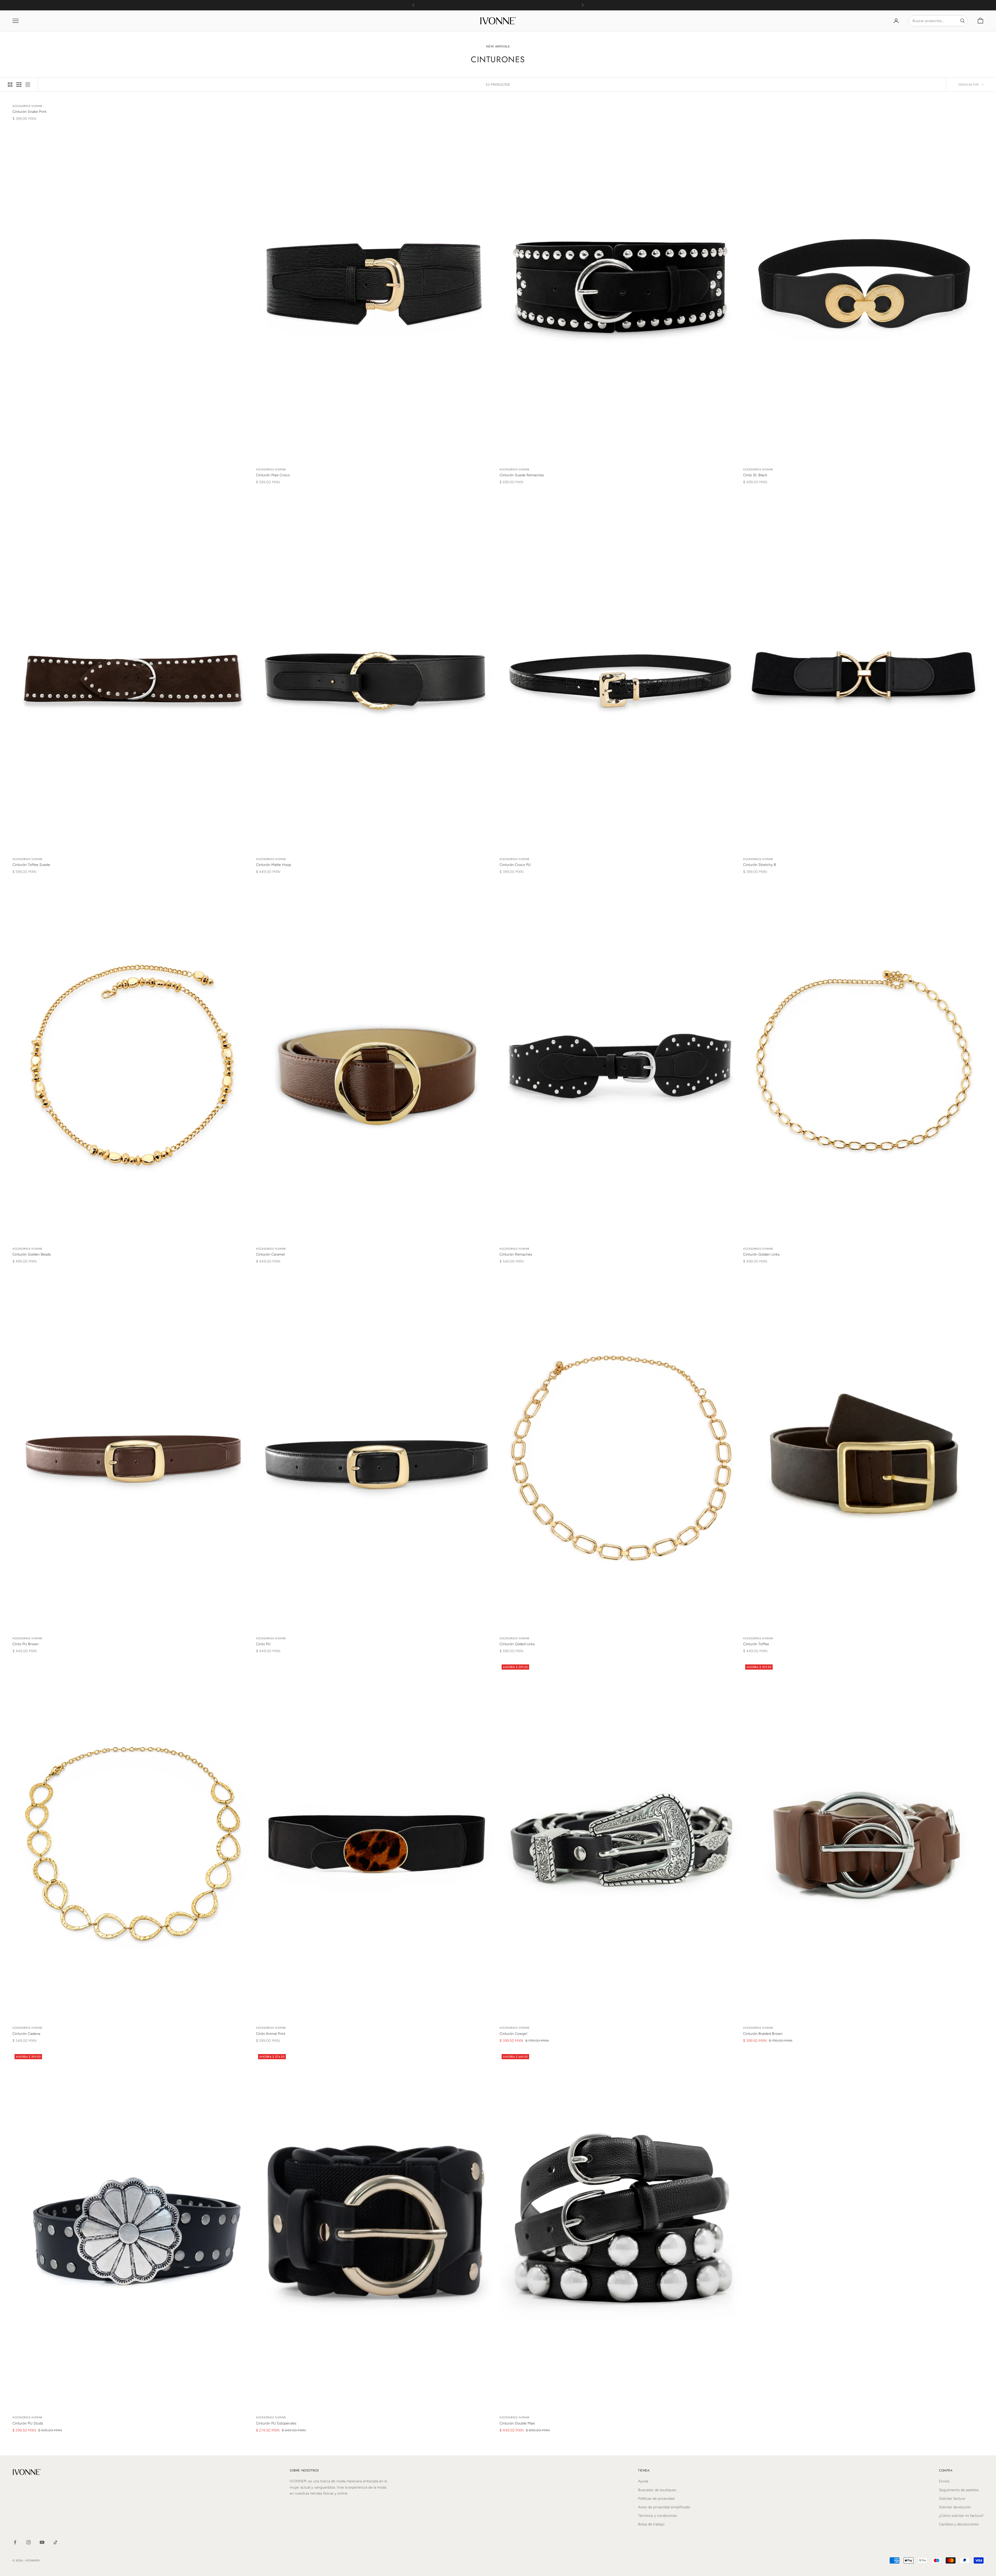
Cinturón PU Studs (28, 2423)
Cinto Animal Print (271, 2034)
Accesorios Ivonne (27, 106)
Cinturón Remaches (516, 1254)
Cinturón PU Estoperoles (276, 2423)
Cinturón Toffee (756, 1644)
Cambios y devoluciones (959, 2524)
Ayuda (643, 2481)
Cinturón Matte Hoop (274, 865)
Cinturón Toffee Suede (31, 865)
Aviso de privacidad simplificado (664, 2507)
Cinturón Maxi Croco (273, 475)
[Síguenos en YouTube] (42, 2542)
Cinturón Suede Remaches (522, 475)
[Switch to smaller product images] (19, 85)
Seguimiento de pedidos (959, 2490)
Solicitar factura (952, 2499)
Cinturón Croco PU (515, 865)
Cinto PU (263, 1644)
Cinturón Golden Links (761, 1254)
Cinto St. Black (755, 475)
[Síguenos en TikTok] (56, 2542)
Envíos (944, 2481)
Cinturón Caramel (270, 1254)
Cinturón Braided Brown (763, 2034)
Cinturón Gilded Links (517, 1644)
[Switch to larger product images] (10, 85)
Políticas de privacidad (656, 2499)
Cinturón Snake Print (29, 112)
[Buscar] (963, 21)
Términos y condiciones (658, 2516)
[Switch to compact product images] (28, 85)
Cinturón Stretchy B (760, 865)
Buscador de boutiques (657, 2490)
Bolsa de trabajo (651, 2524)
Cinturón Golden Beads (32, 1254)
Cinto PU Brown (26, 1644)
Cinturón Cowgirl (513, 2034)
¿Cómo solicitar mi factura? (961, 2516)
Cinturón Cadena (26, 2034)
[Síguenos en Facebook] (15, 2542)
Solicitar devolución (955, 2507)
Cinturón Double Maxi (517, 2423)
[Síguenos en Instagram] (29, 2542)
